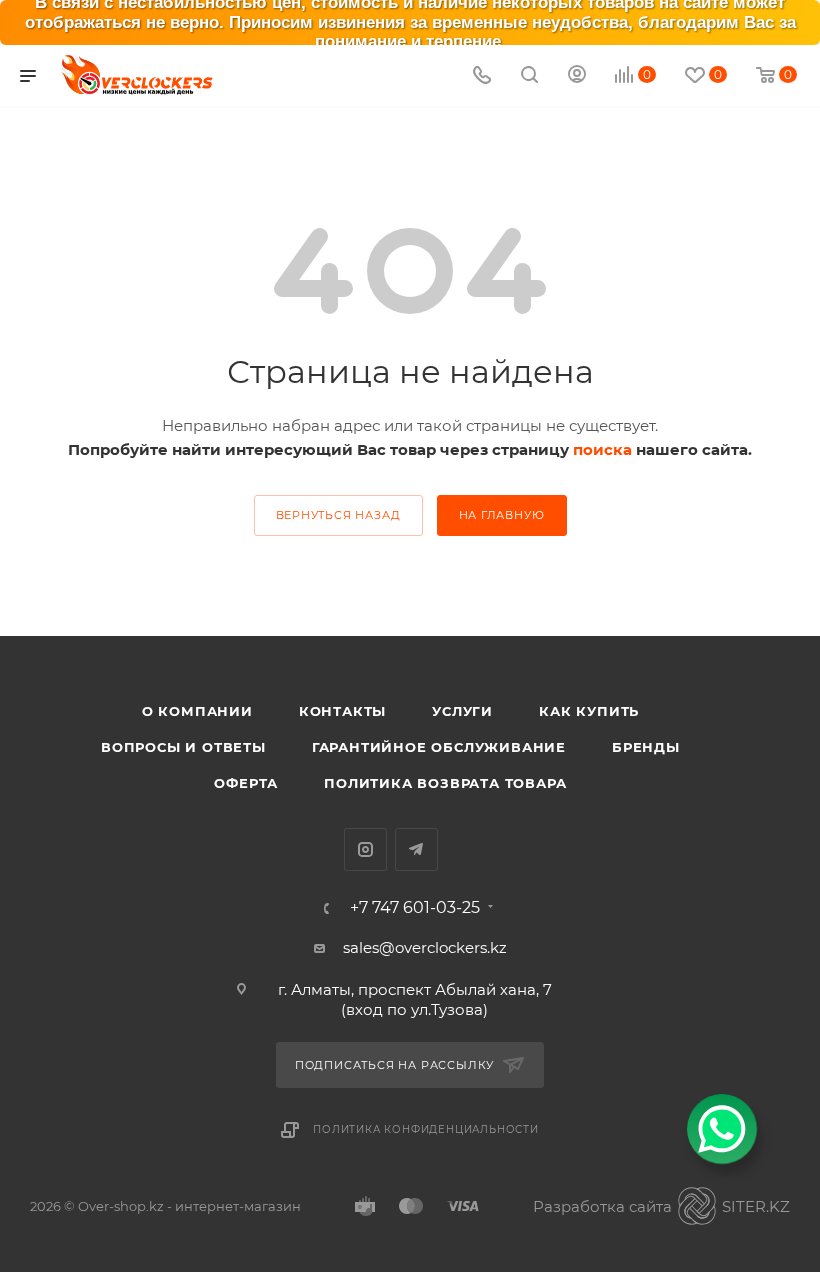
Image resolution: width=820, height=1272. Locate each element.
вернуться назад (338, 515)
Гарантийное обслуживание (439, 747)
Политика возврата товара (445, 783)
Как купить (589, 711)
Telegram (416, 849)
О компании (197, 711)
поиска (602, 449)
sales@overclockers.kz (425, 947)
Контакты (342, 711)
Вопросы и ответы (183, 747)
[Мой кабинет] (577, 76)
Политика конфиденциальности (426, 1129)
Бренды (646, 747)
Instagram (365, 849)
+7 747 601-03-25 (415, 908)
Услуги (462, 711)
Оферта (246, 783)
